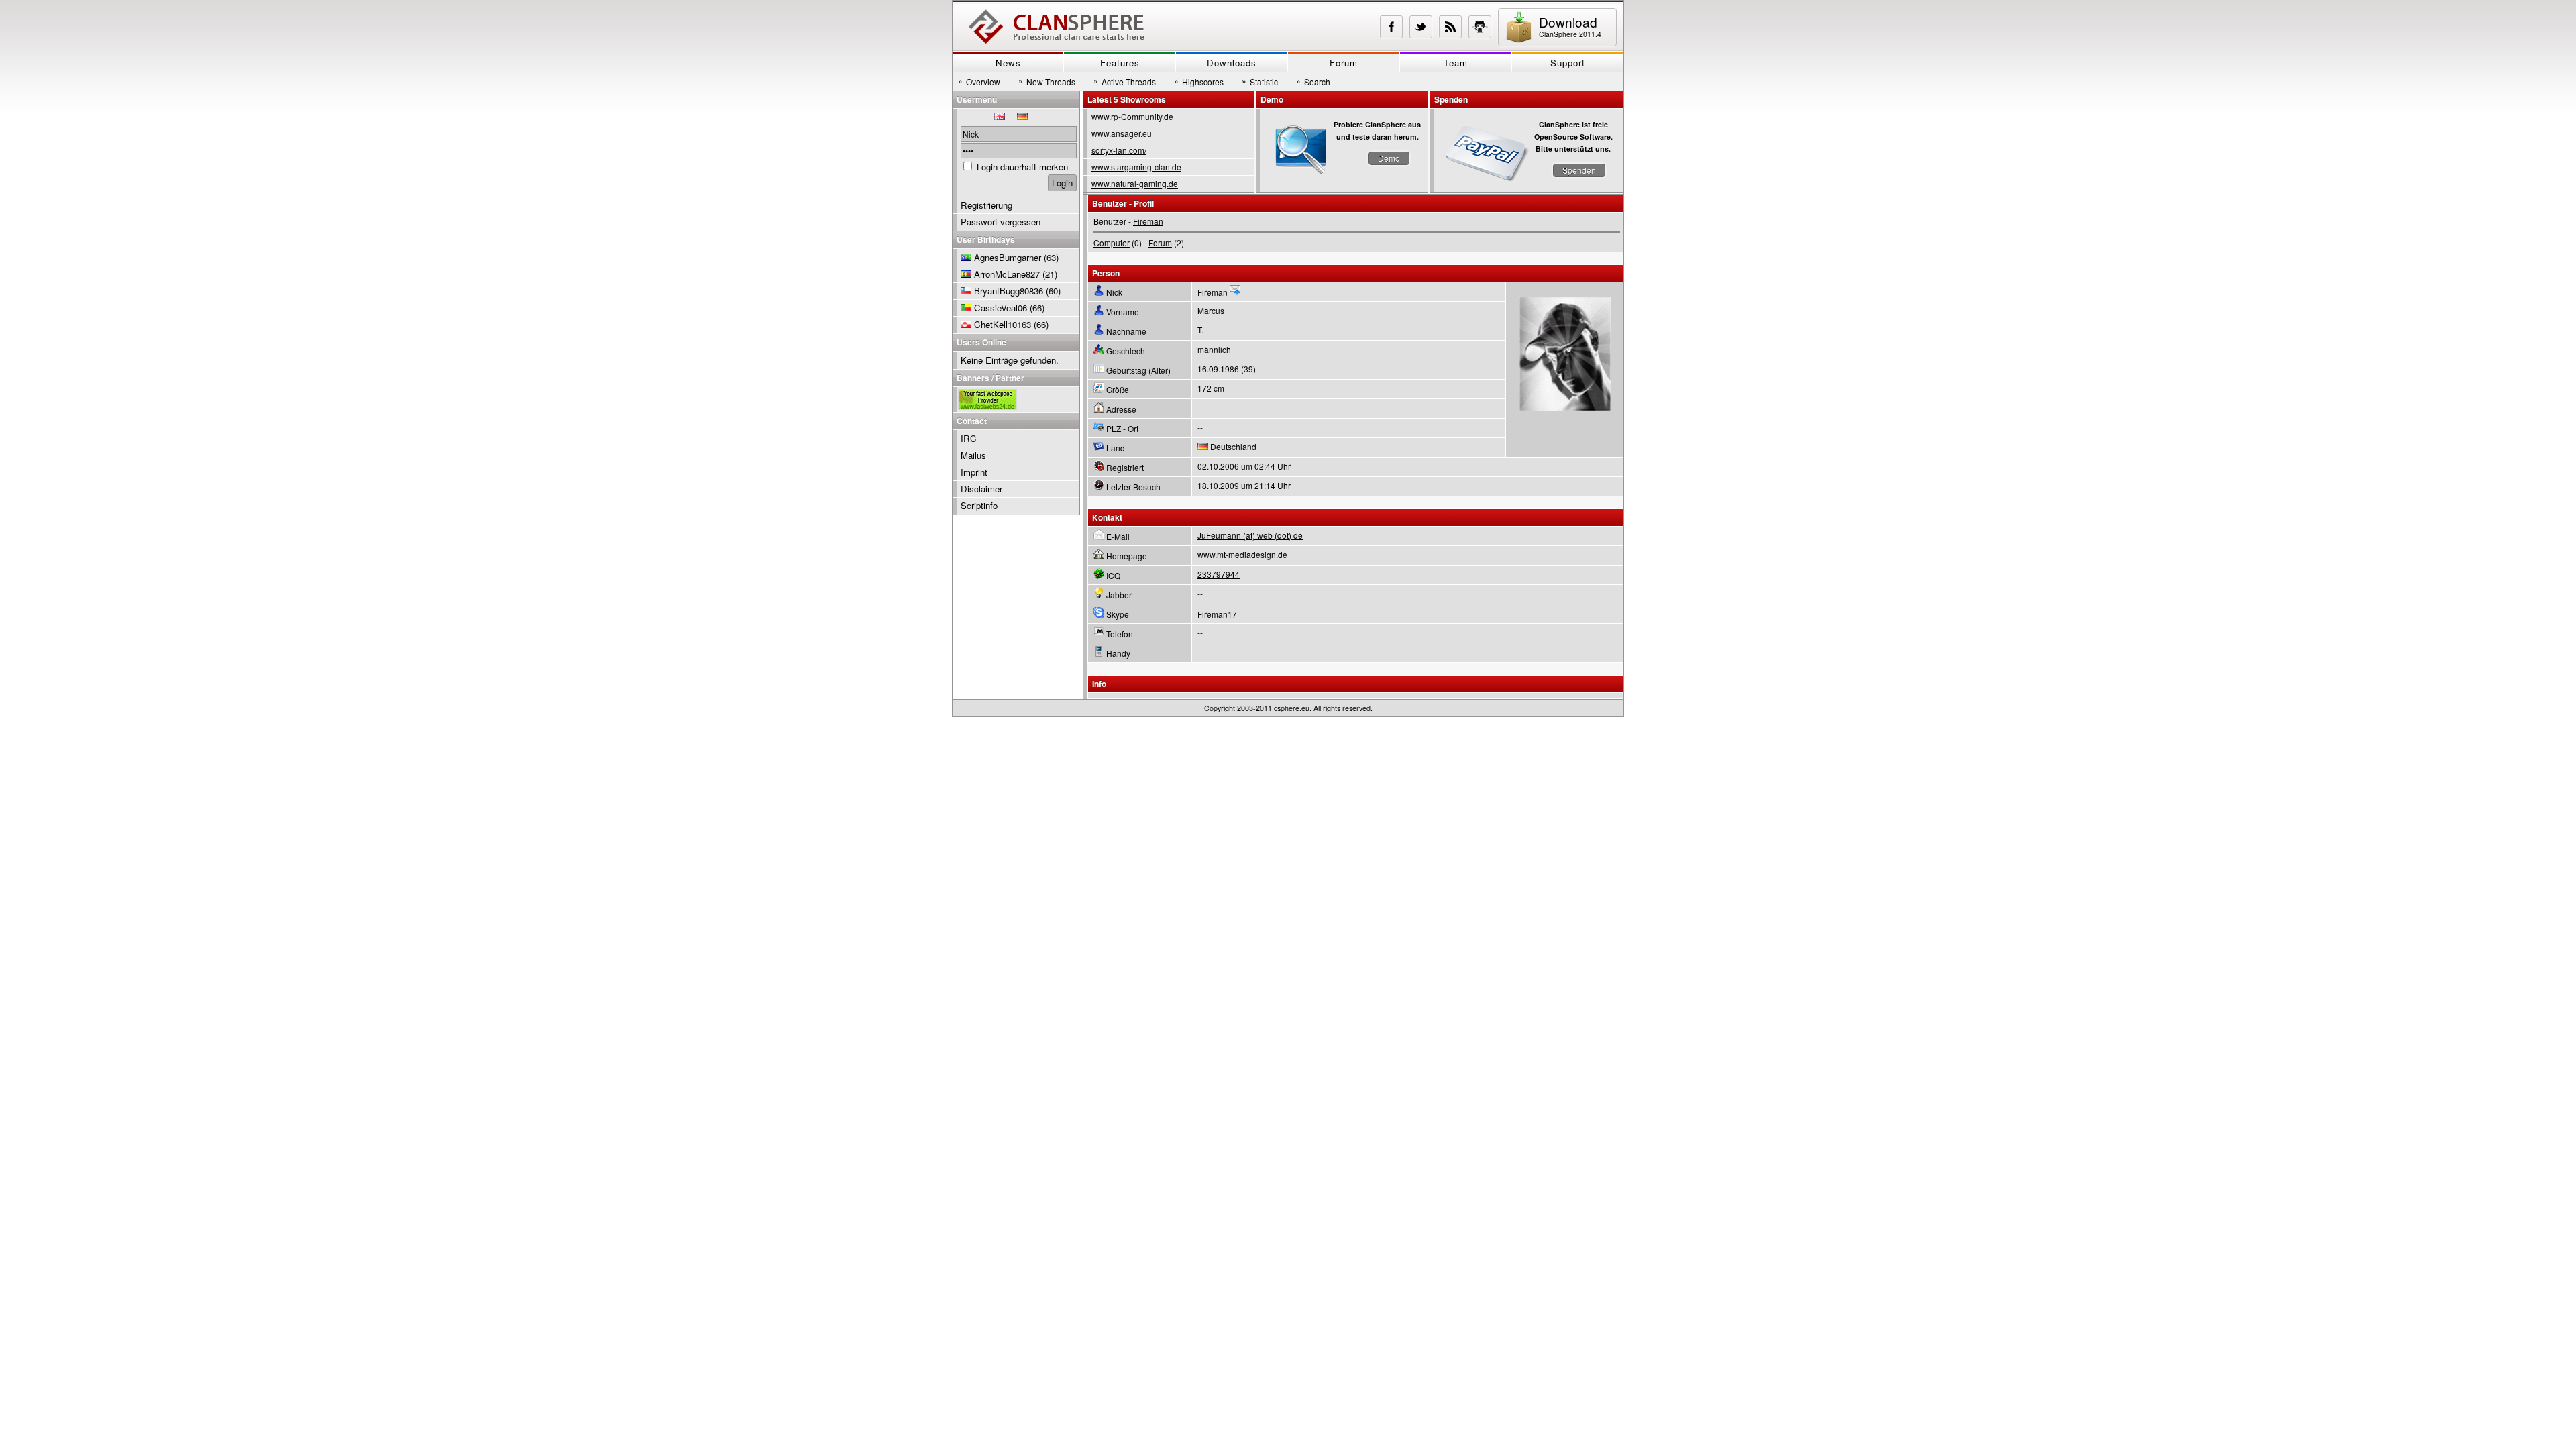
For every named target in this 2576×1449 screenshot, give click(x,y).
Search (1313, 81)
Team (1456, 63)
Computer (1112, 243)
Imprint (974, 472)
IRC (969, 438)
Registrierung (986, 205)
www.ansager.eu (1122, 133)
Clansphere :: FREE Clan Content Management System (1057, 27)
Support (1568, 63)
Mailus (973, 455)
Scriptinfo (979, 505)
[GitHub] (1480, 27)
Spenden (1579, 170)
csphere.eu (1292, 708)
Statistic (1260, 81)
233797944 (1219, 574)
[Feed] (1450, 27)
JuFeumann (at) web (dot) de (1250, 535)
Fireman (1148, 221)
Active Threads (1125, 81)
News (1008, 63)
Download (1570, 26)
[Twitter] (1421, 27)
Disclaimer (981, 489)
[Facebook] (1391, 27)
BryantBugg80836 (1009, 291)
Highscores (1199, 81)
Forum (1344, 63)
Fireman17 (1217, 614)
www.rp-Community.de (1132, 116)
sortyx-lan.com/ (1119, 150)
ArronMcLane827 (1007, 274)
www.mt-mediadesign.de (1242, 554)
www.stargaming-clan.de (1136, 167)
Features (1120, 63)
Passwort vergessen (1001, 222)
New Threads (1047, 81)
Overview (979, 81)
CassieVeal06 (1001, 308)
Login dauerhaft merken (1022, 167)
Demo (1389, 158)
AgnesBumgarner (1008, 257)
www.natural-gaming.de (1135, 183)
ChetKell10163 (1003, 324)
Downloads (1232, 63)
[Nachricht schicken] (1235, 292)
